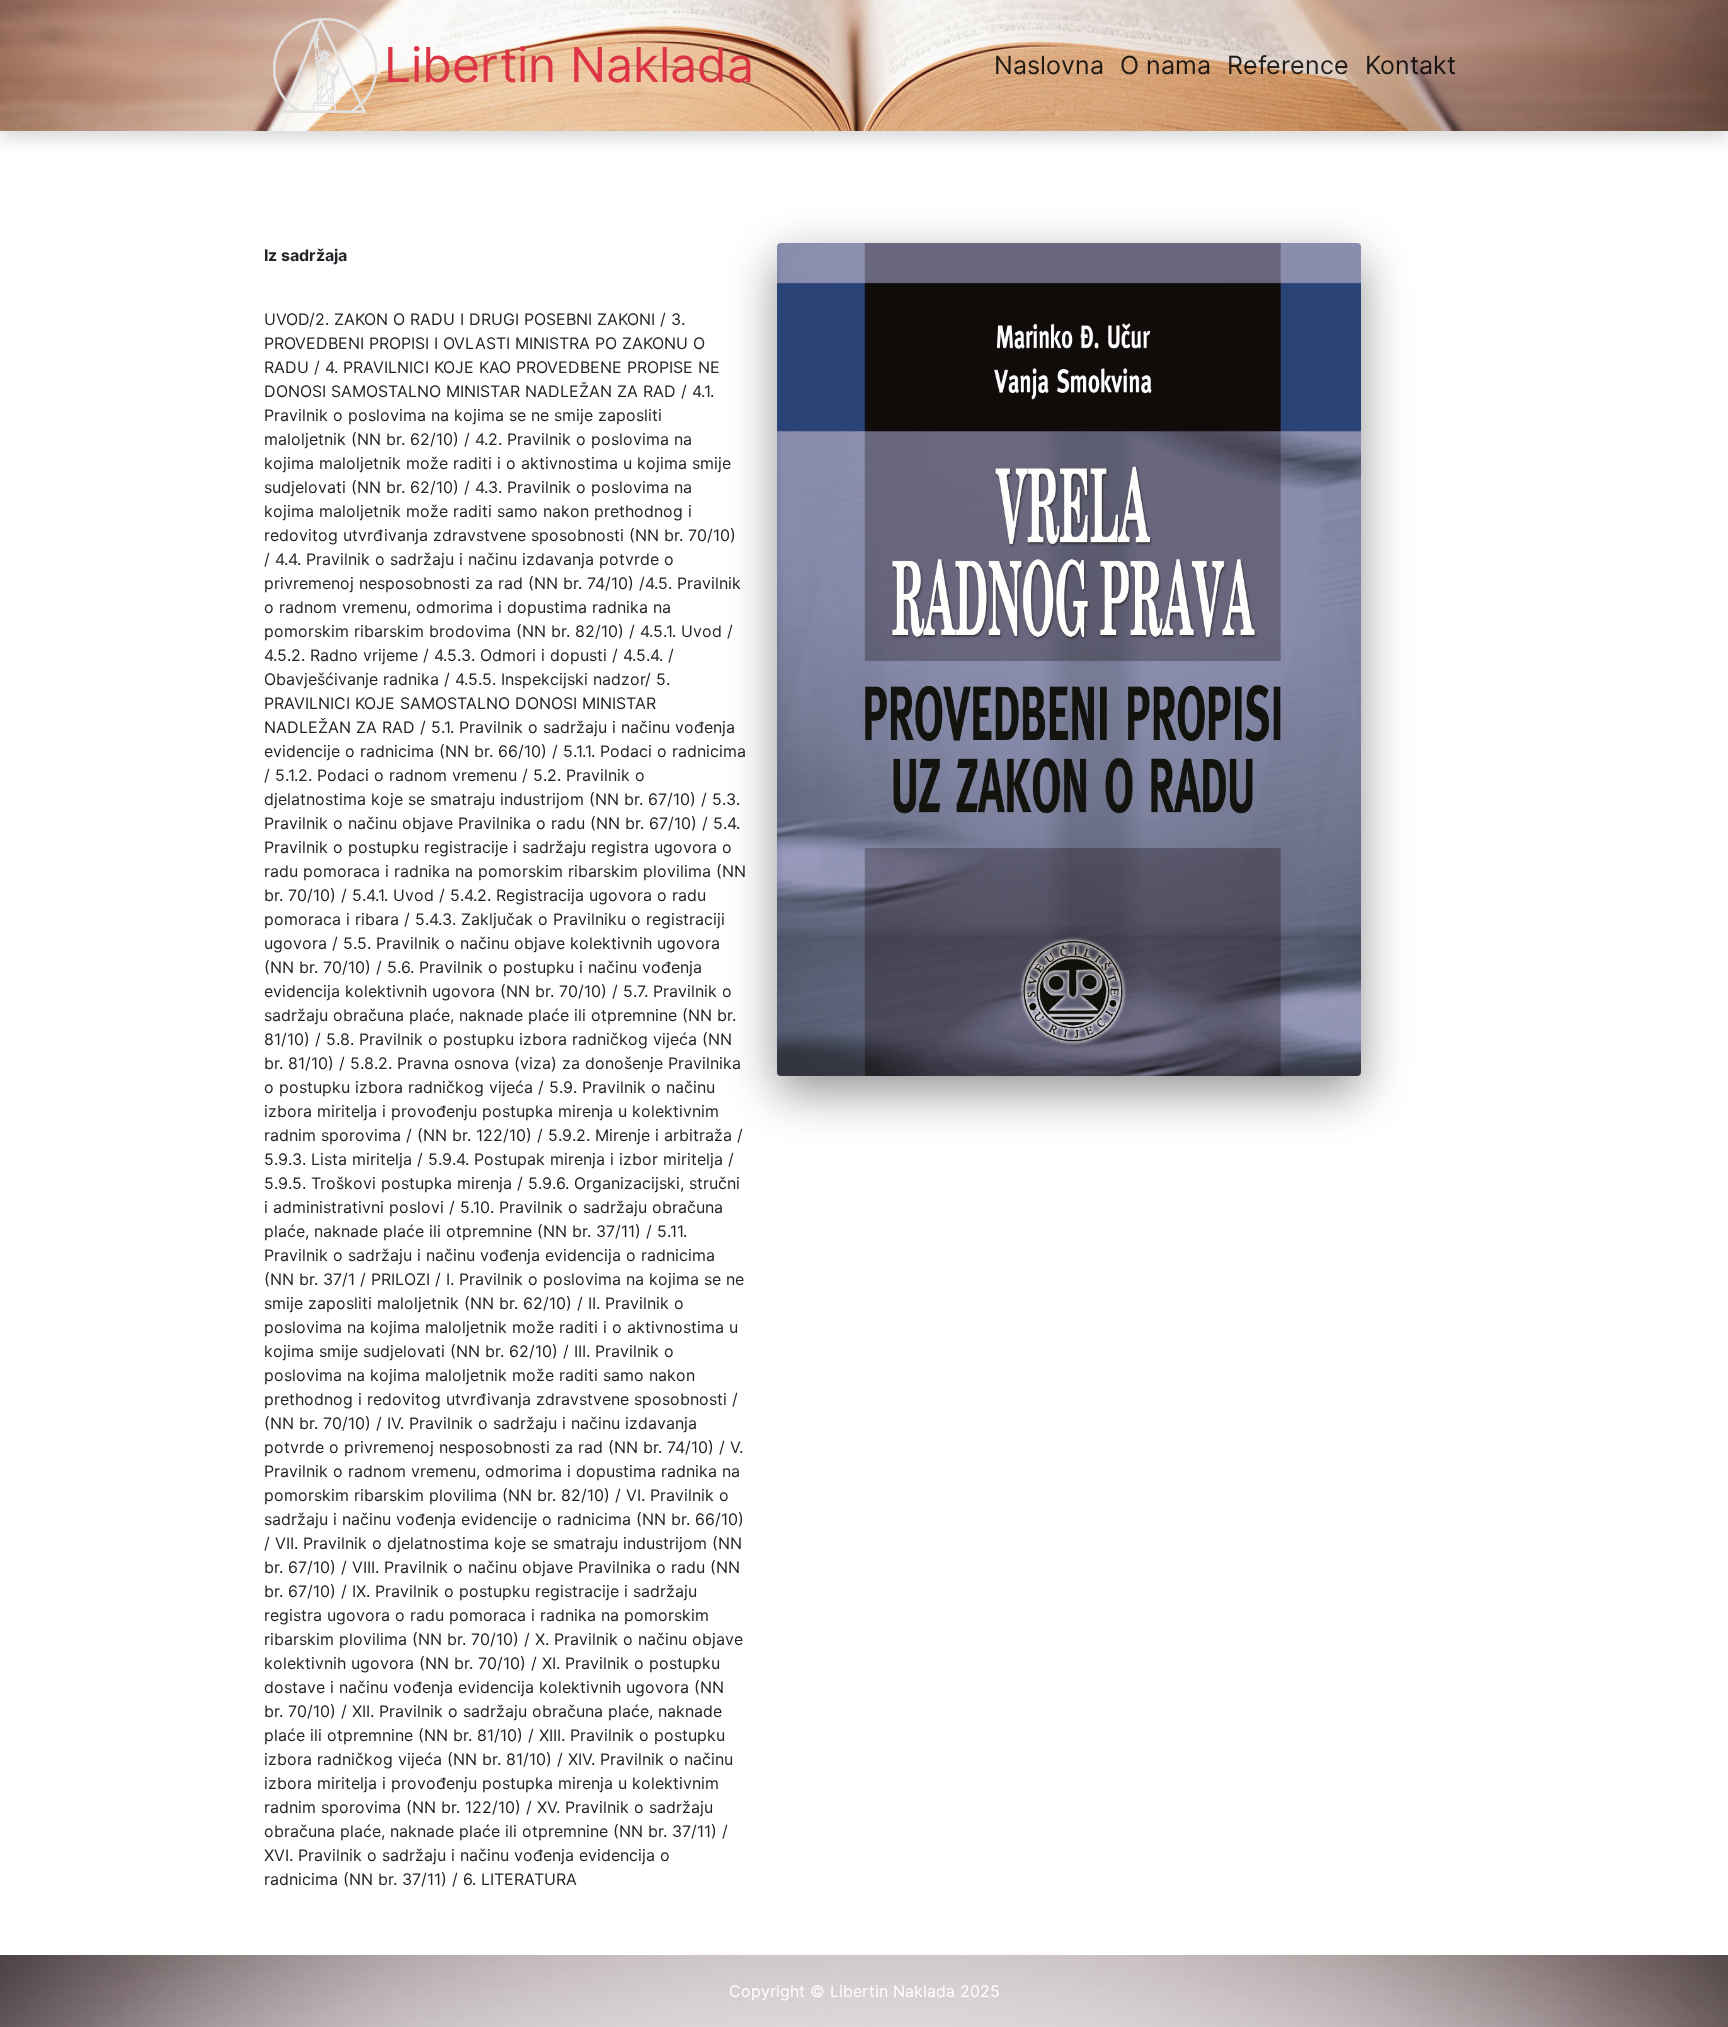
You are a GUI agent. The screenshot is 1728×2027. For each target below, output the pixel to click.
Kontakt (1410, 65)
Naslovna (1053, 64)
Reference (1288, 65)
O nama (1165, 65)
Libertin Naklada (569, 64)
